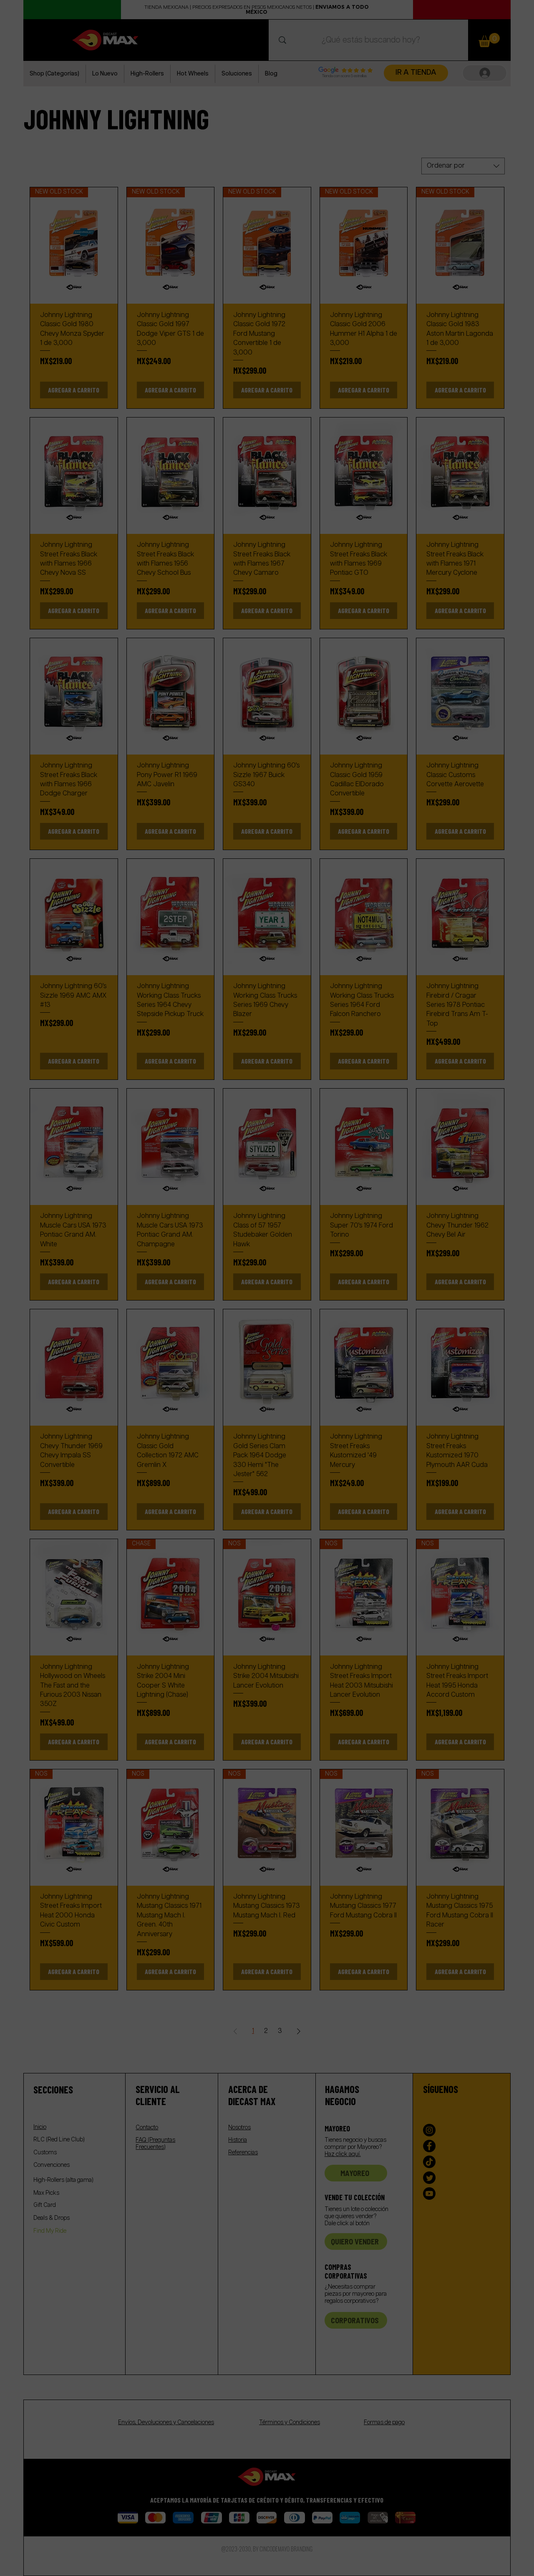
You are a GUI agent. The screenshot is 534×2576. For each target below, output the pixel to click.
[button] (512, 1216)
